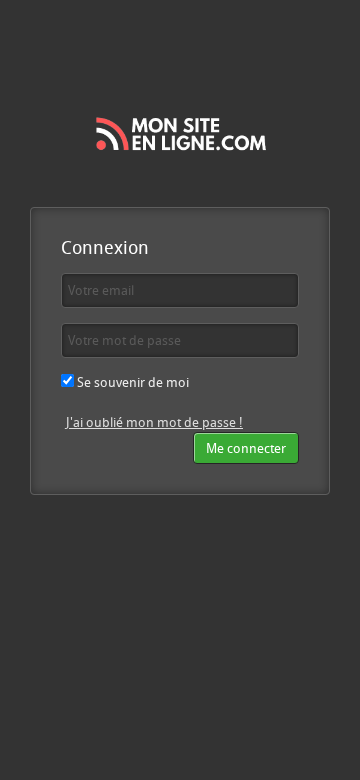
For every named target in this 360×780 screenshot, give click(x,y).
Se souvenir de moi (131, 382)
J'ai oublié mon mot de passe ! (154, 422)
